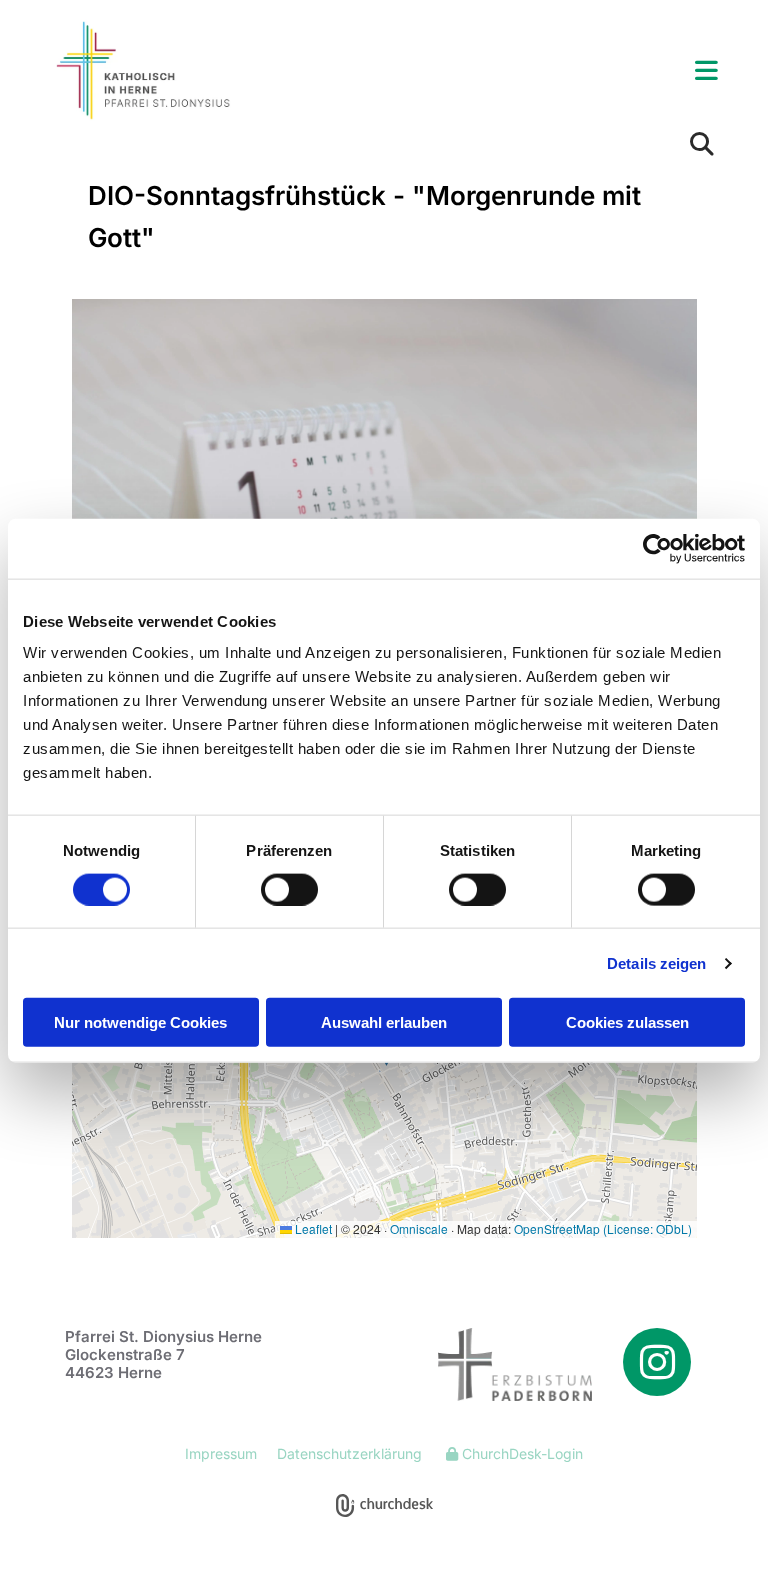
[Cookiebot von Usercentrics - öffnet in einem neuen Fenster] (657, 548)
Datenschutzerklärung (349, 1453)
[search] (702, 144)
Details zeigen (656, 962)
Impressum (221, 1453)
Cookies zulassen (627, 1022)
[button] (500, 71)
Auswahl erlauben (384, 1022)
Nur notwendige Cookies (140, 1022)
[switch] (289, 889)
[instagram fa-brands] (657, 1362)
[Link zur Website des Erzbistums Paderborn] (495, 1364)
